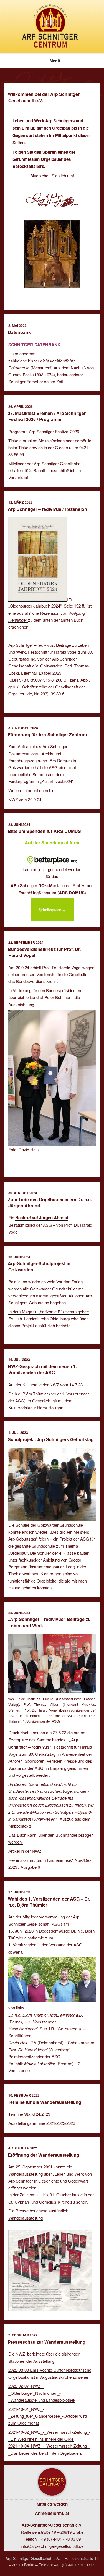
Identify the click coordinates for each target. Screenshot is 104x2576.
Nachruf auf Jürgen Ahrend (42, 1218)
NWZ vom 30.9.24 (25, 799)
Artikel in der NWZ (25, 1851)
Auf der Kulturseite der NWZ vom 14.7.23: (46, 1385)
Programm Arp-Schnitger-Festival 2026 (44, 431)
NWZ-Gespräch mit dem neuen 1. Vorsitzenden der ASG (42, 1369)
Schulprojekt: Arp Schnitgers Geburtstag (51, 1439)
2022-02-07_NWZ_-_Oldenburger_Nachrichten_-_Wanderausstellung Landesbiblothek (42, 2393)
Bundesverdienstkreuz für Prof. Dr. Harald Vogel (44, 952)
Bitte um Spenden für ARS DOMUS (44, 831)
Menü (55, 61)
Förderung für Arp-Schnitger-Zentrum (47, 734)
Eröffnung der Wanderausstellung (44, 2155)
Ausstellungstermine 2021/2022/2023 (42, 2123)
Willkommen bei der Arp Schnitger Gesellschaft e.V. (44, 97)
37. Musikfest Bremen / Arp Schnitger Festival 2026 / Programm (47, 416)
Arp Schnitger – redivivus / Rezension (47, 509)
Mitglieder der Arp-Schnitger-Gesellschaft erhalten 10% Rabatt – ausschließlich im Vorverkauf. (45, 470)
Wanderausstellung (26, 2218)
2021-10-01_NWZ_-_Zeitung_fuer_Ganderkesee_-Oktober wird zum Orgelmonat (48, 2416)
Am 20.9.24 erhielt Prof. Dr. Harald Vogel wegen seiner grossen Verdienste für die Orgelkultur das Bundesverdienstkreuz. (51, 974)
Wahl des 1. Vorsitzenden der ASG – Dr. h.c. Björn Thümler (49, 1902)
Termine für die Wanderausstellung (45, 2102)
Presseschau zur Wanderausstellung (47, 2342)
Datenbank (19, 332)
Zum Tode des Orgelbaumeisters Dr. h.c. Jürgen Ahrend (50, 1202)
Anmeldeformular (52, 2513)
